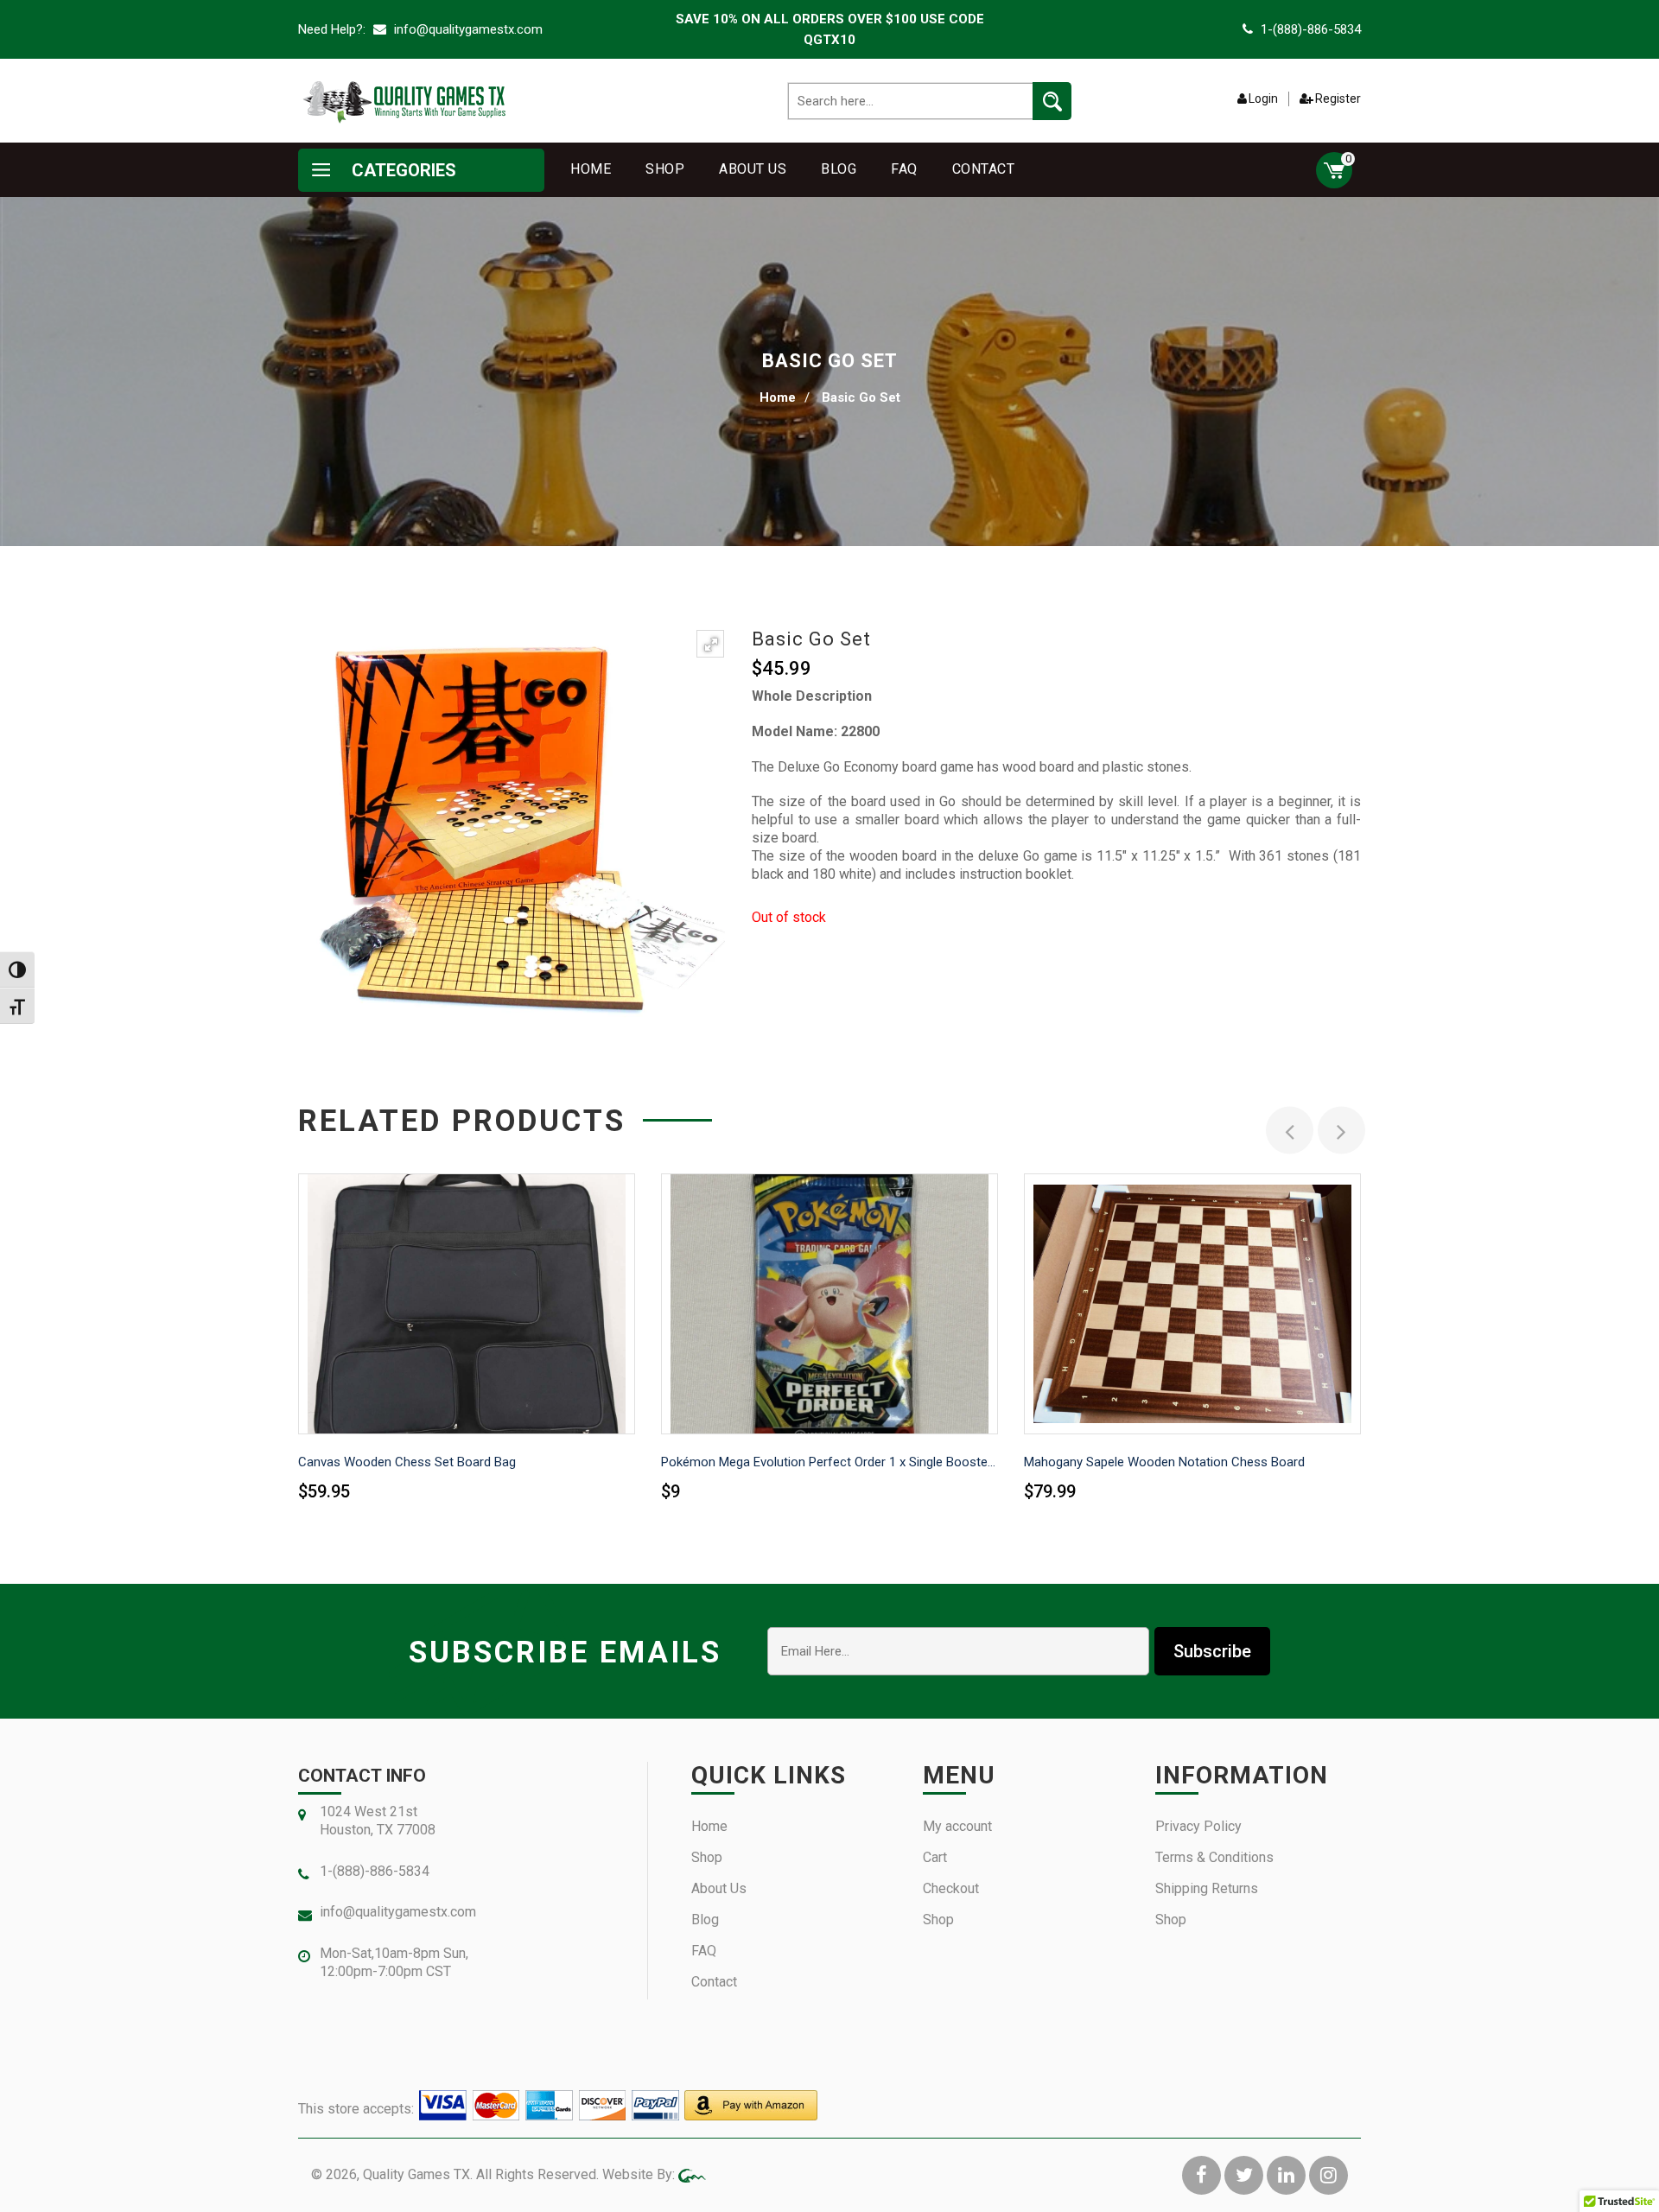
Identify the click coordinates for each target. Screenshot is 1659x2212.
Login (1263, 99)
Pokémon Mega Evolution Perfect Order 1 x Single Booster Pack (829, 1462)
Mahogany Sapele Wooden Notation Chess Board (1164, 1462)
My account (957, 1826)
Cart (935, 1857)
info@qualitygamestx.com (467, 29)
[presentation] (1290, 1131)
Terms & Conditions (1214, 1857)
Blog (839, 169)
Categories (402, 170)
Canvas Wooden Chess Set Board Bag (407, 1462)
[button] (710, 644)
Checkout (951, 1888)
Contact (984, 169)
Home (591, 169)
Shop (665, 169)
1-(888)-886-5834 (1311, 29)
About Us (753, 169)
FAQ (904, 169)
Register (1338, 99)
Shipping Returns (1207, 1888)
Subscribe (1212, 1651)
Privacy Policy (1198, 1826)
